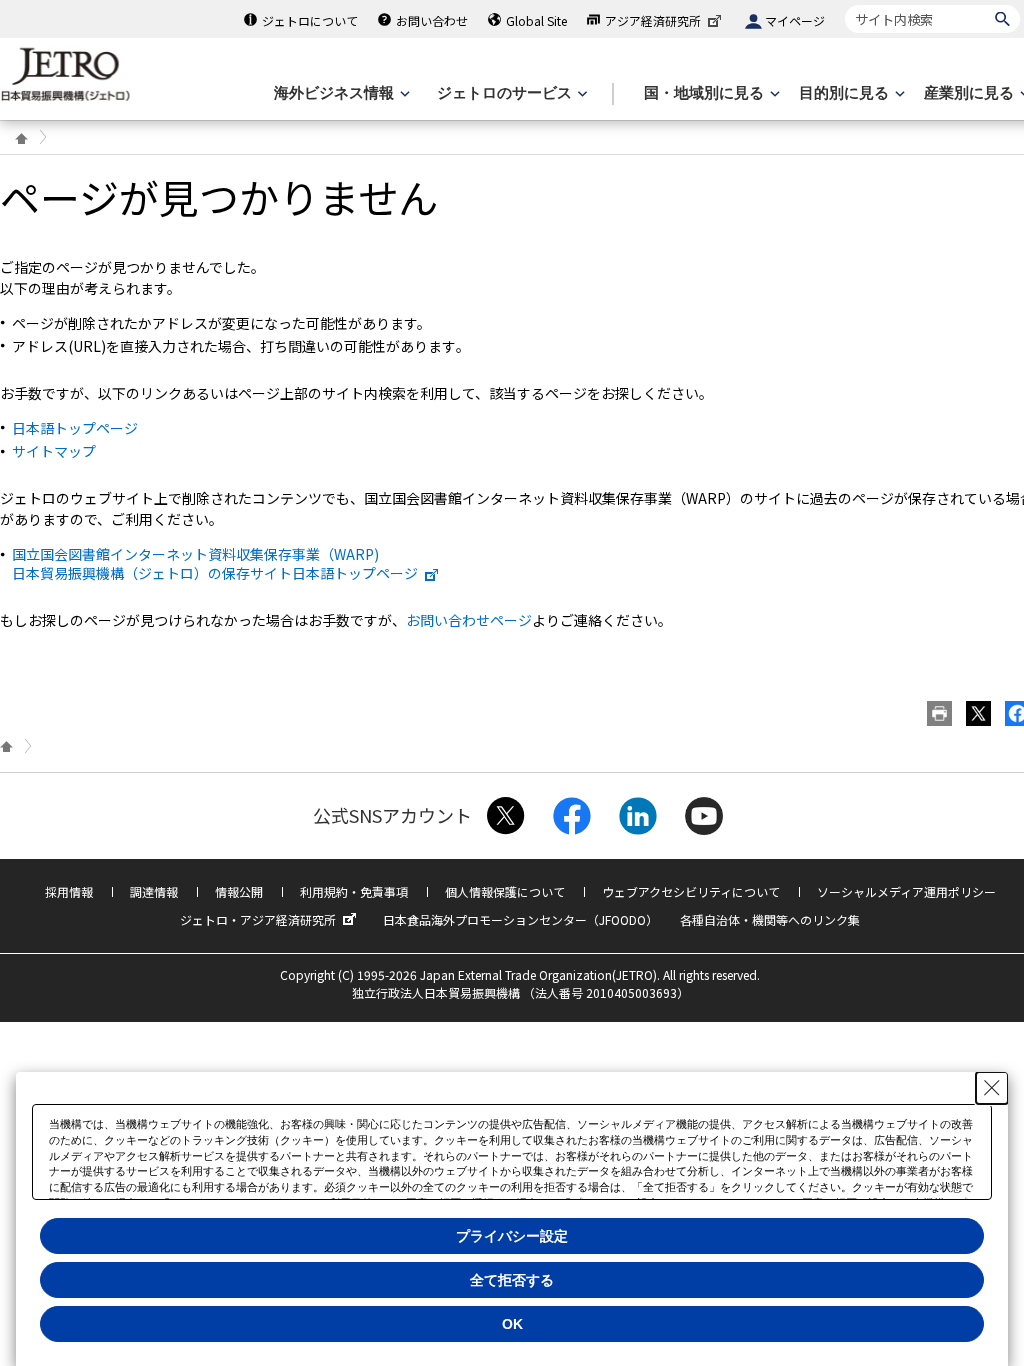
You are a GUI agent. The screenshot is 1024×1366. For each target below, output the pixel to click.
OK (512, 1324)
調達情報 (154, 891)
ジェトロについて (310, 20)
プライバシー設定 (512, 1236)
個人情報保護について (505, 891)
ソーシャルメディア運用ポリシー (906, 891)
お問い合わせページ (469, 620)
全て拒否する (512, 1280)
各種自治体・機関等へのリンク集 (770, 919)
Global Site (536, 20)
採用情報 (69, 891)
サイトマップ (54, 451)
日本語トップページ (75, 428)
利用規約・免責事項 (354, 891)
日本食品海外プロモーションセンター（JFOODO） (520, 919)
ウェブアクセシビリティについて (691, 891)
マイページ (795, 20)
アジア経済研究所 (653, 20)
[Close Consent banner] (992, 1088)
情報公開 (239, 891)
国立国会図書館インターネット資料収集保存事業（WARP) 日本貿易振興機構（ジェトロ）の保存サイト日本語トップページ (215, 563)
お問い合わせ (432, 20)
